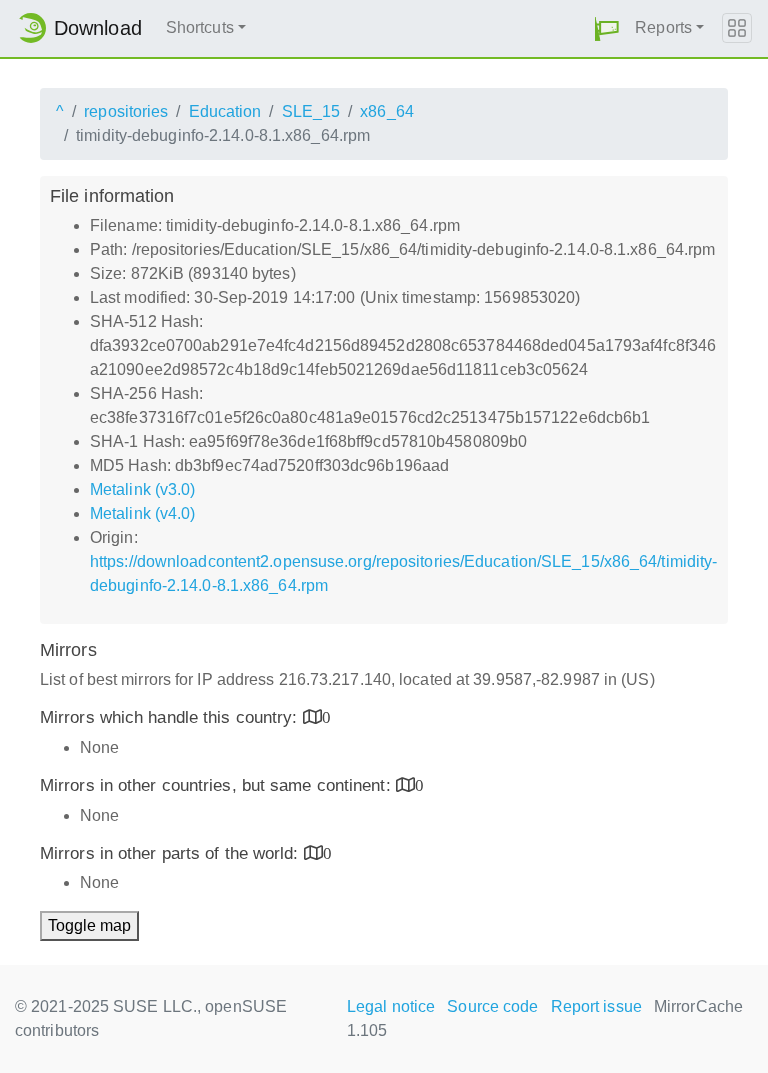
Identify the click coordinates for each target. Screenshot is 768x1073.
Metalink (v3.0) (143, 489)
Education (225, 111)
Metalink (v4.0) (143, 513)
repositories (126, 111)
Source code (492, 1006)
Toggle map (89, 925)
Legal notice (391, 1006)
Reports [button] (663, 27)
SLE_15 (311, 111)
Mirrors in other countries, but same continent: (218, 785)
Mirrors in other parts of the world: (172, 853)
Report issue (596, 1006)
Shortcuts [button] (200, 27)
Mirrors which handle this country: (171, 717)
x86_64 (387, 111)
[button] (607, 28)
